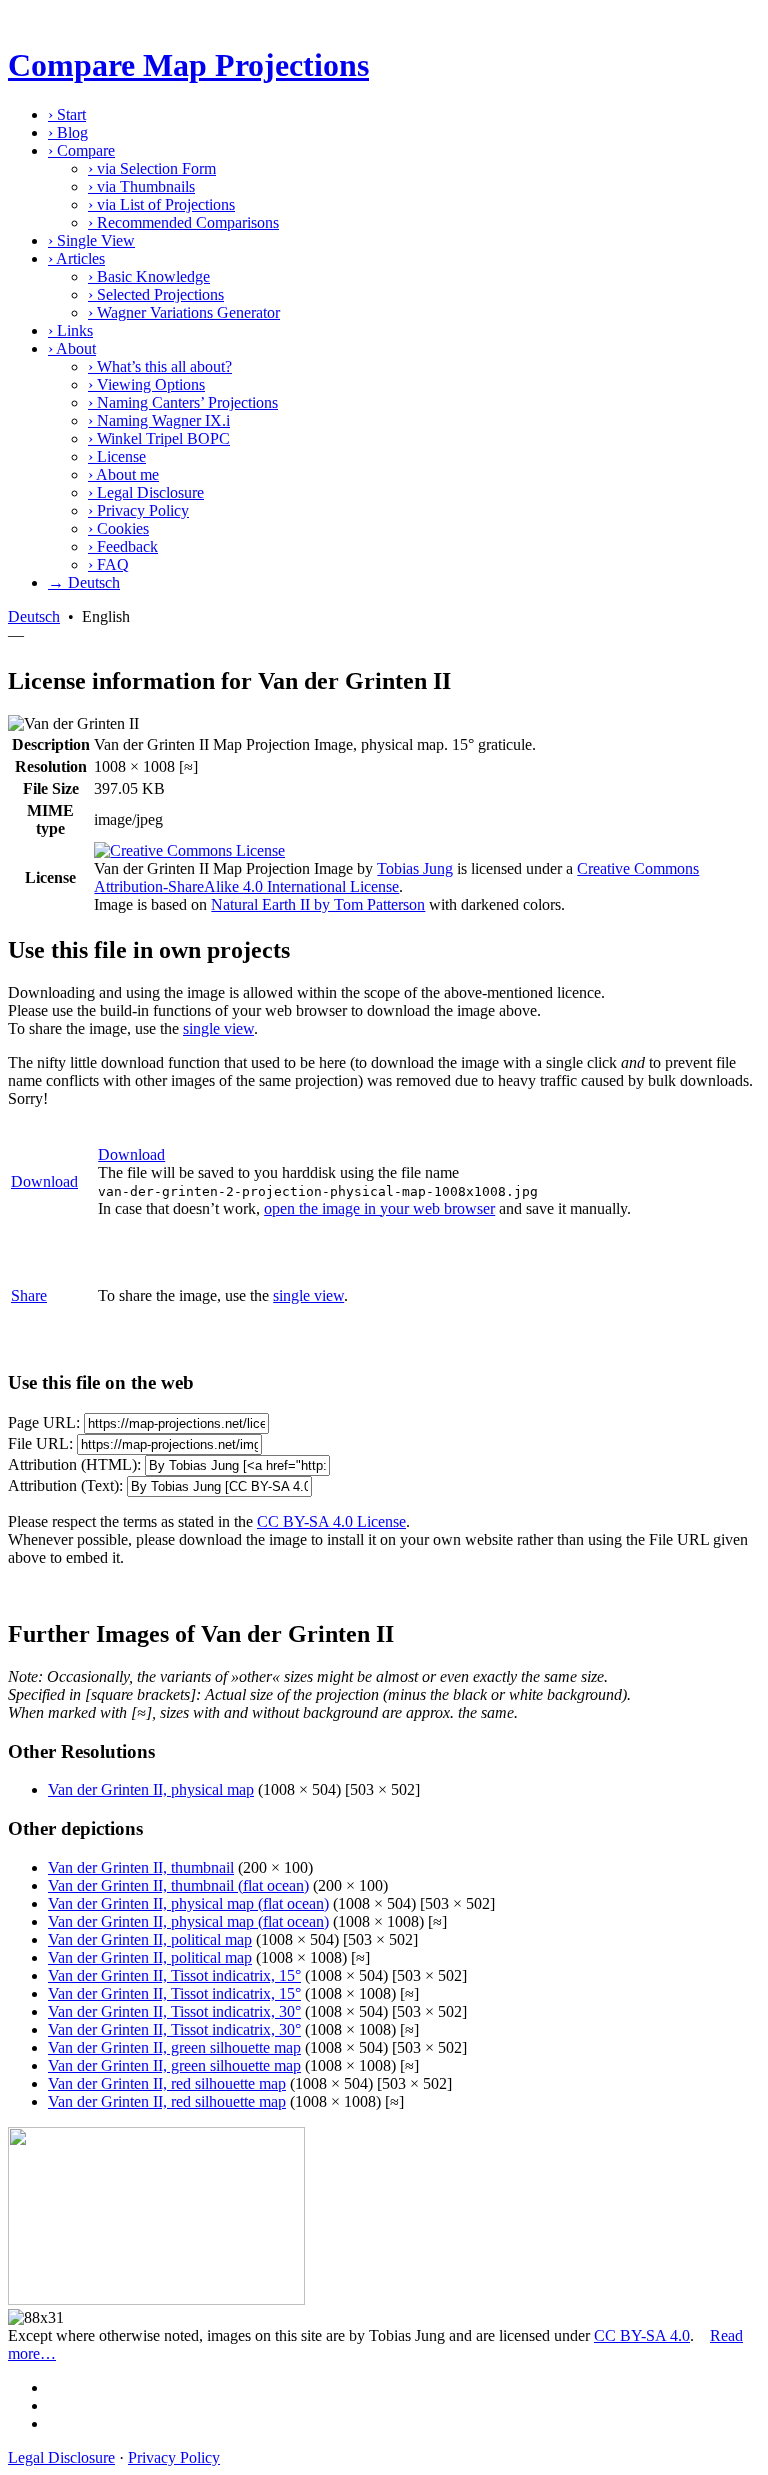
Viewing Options (146, 384)
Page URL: (44, 1422)
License (117, 456)
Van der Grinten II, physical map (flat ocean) (188, 1903)
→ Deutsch (84, 582)
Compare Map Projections (188, 65)
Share (29, 1295)
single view (218, 1028)
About (72, 348)
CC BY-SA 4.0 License (331, 1521)
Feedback (123, 546)
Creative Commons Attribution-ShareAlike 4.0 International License (396, 877)
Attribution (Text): (65, 1485)
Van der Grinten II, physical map (151, 1789)
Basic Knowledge (149, 276)
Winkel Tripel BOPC (159, 438)
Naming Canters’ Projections (183, 402)
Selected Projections (156, 294)
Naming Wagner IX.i (159, 420)
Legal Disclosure (146, 492)
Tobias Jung (415, 868)
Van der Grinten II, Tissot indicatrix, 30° (174, 2011)
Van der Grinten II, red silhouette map (167, 2083)
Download (44, 1181)
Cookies (118, 528)
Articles (76, 258)
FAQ (108, 564)
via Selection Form (152, 168)
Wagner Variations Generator (184, 312)
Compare (81, 150)
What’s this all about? (160, 366)
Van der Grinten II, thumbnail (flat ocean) (178, 1885)
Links (70, 330)
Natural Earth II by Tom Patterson (318, 904)
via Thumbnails (141, 186)
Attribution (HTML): (74, 1464)
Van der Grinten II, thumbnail (141, 1867)
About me (123, 474)
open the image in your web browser (379, 1208)
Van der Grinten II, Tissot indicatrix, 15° (174, 1975)
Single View (91, 240)
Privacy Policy (138, 510)
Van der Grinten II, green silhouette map (174, 2047)
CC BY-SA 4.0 (642, 2335)
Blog (68, 132)
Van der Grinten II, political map (150, 1939)
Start (67, 114)
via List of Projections (161, 204)
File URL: (40, 1443)
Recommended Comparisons (183, 222)
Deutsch (34, 616)
